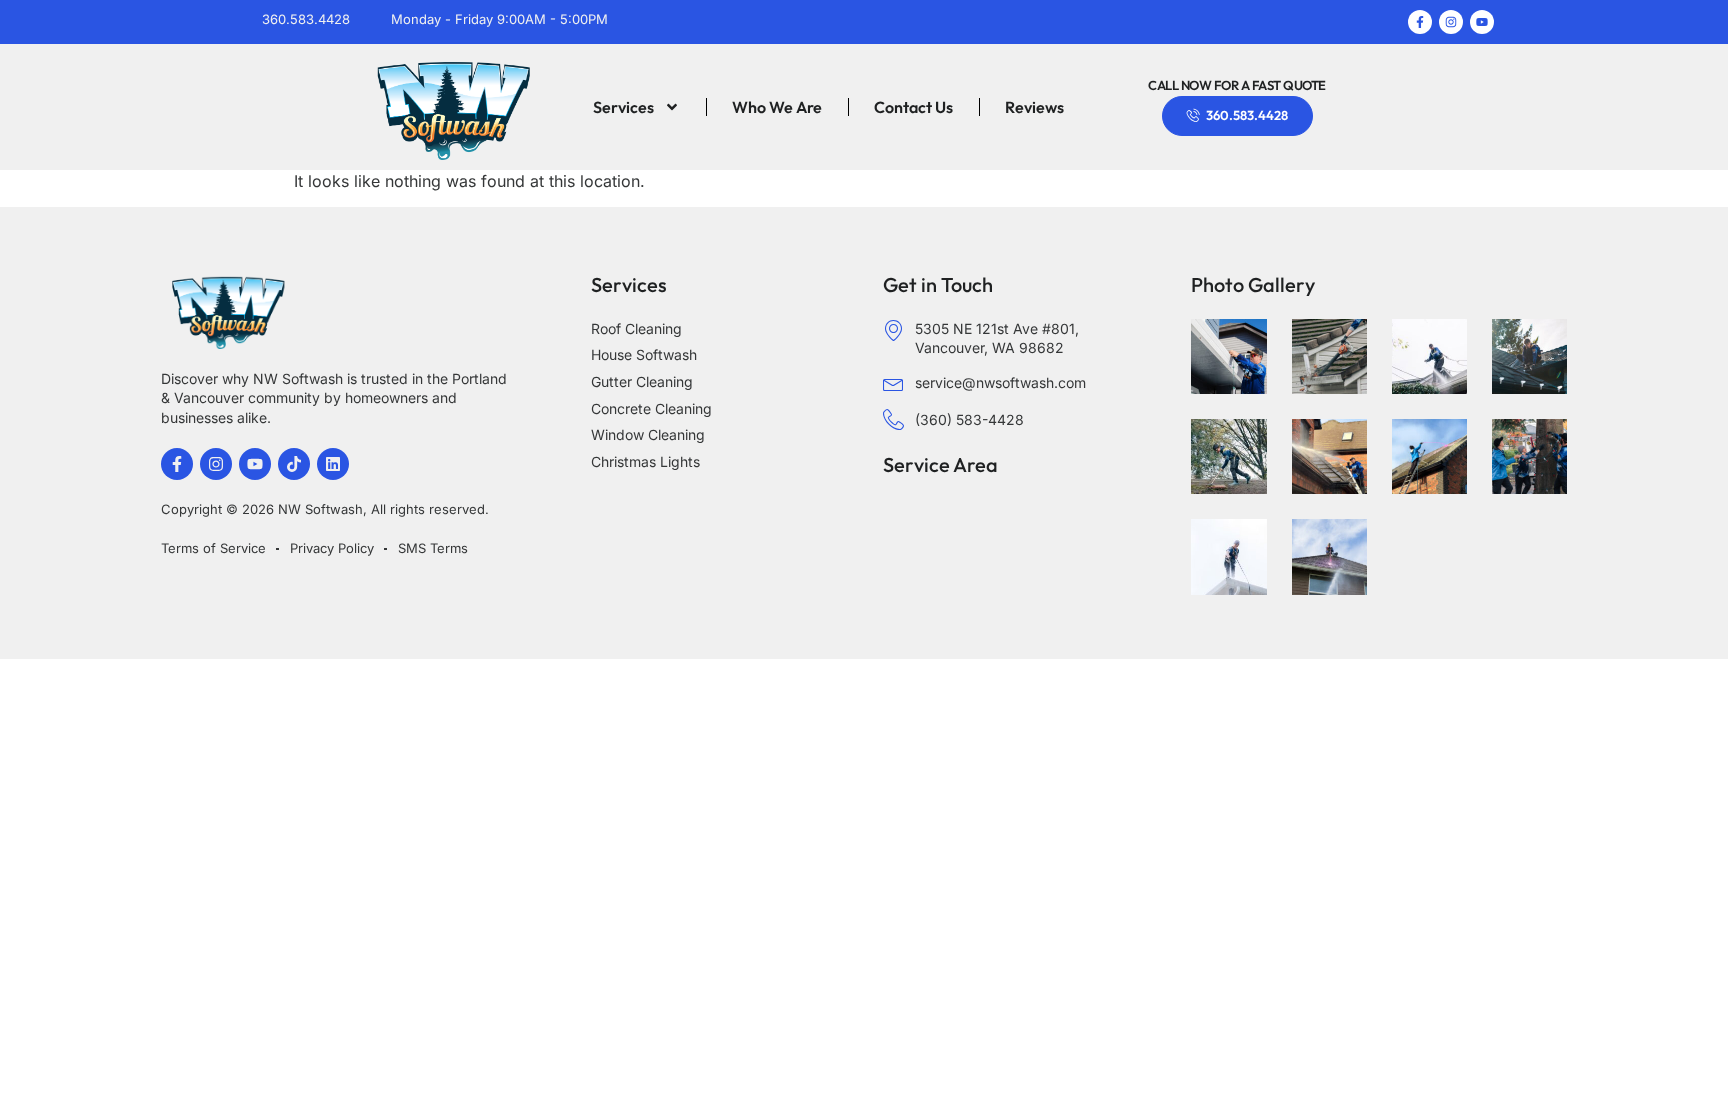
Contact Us (913, 107)
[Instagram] (1451, 22)
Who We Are (777, 107)
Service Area (940, 464)
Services (623, 107)
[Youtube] (1482, 22)
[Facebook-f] (1420, 22)
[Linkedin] (333, 464)
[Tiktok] (294, 464)
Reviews (1034, 107)
